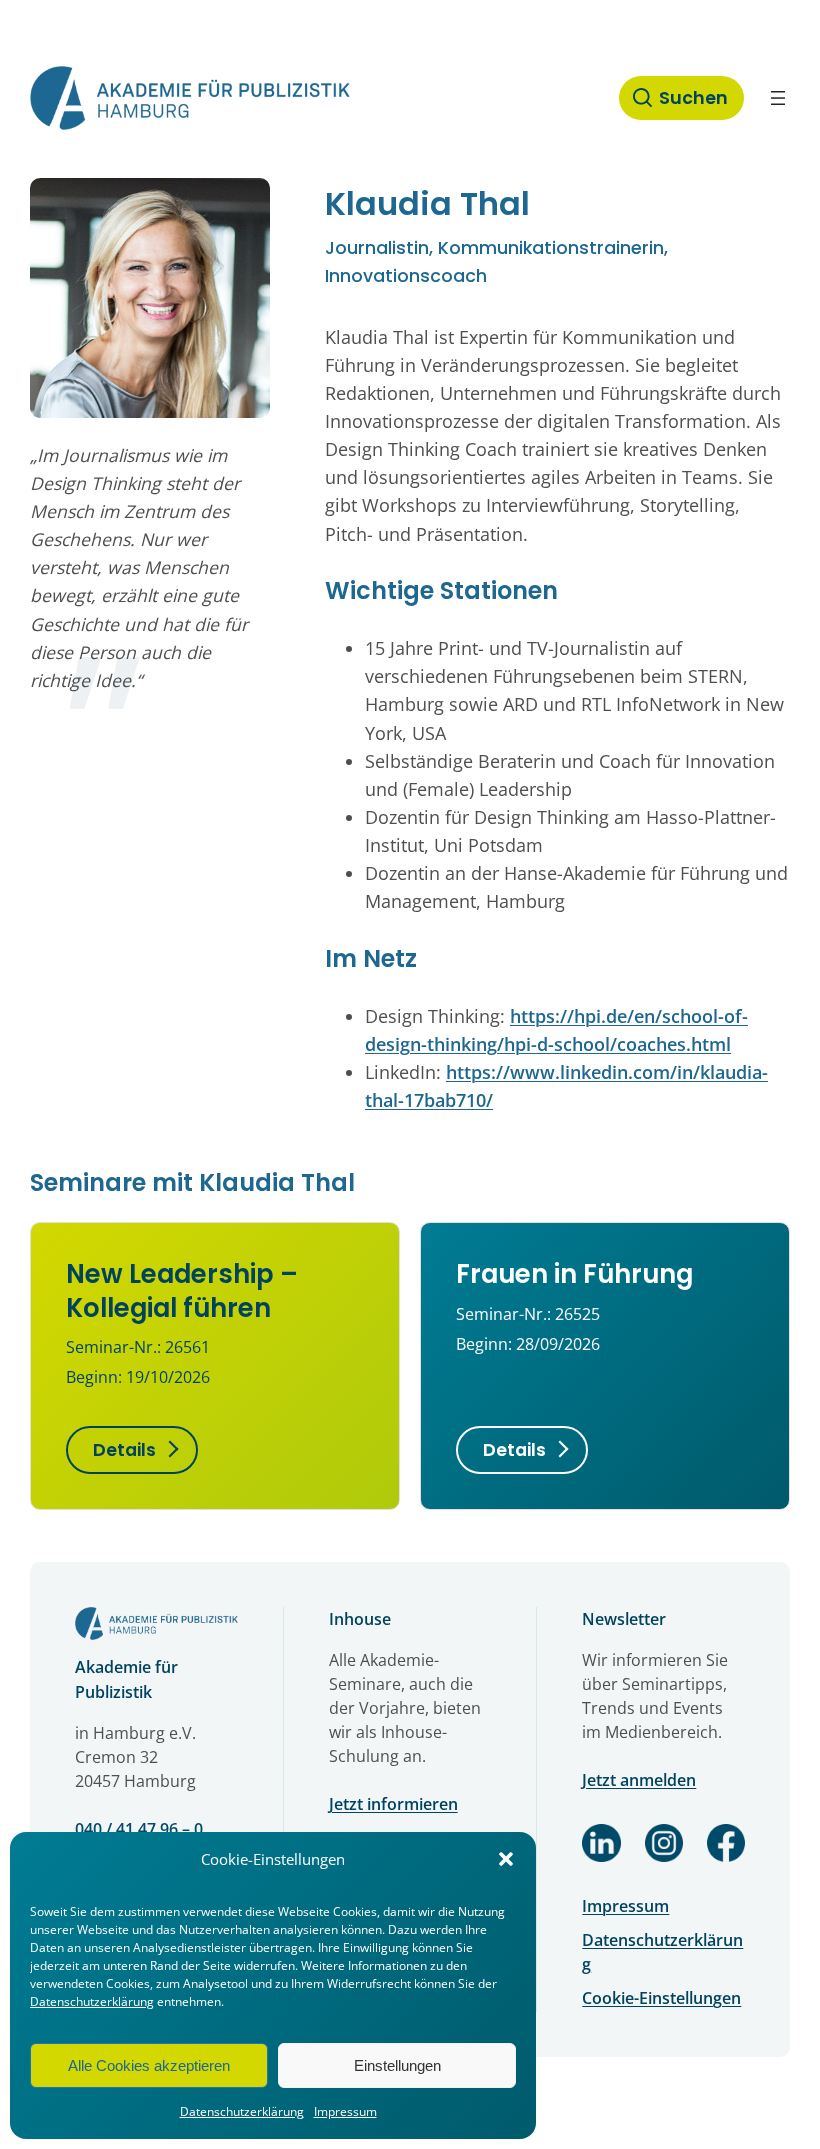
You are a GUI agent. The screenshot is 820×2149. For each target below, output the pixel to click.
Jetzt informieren (393, 1804)
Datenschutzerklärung (92, 2001)
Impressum (345, 2111)
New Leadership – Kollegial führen (182, 1290)
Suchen (693, 98)
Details (124, 1450)
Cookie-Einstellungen (661, 1998)
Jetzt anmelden (639, 1780)
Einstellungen (397, 2065)
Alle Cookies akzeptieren (149, 2065)
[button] (506, 1859)
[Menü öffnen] (778, 98)
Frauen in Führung (574, 1274)
